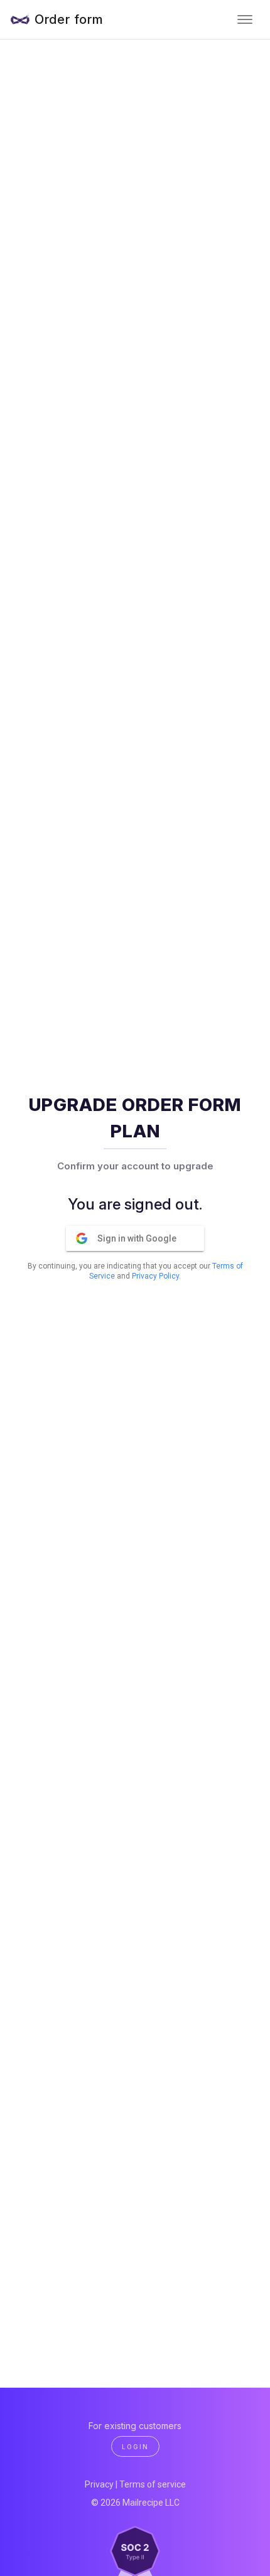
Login (135, 2447)
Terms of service (153, 2484)
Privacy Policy (155, 1276)
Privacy (99, 2484)
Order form (69, 19)
